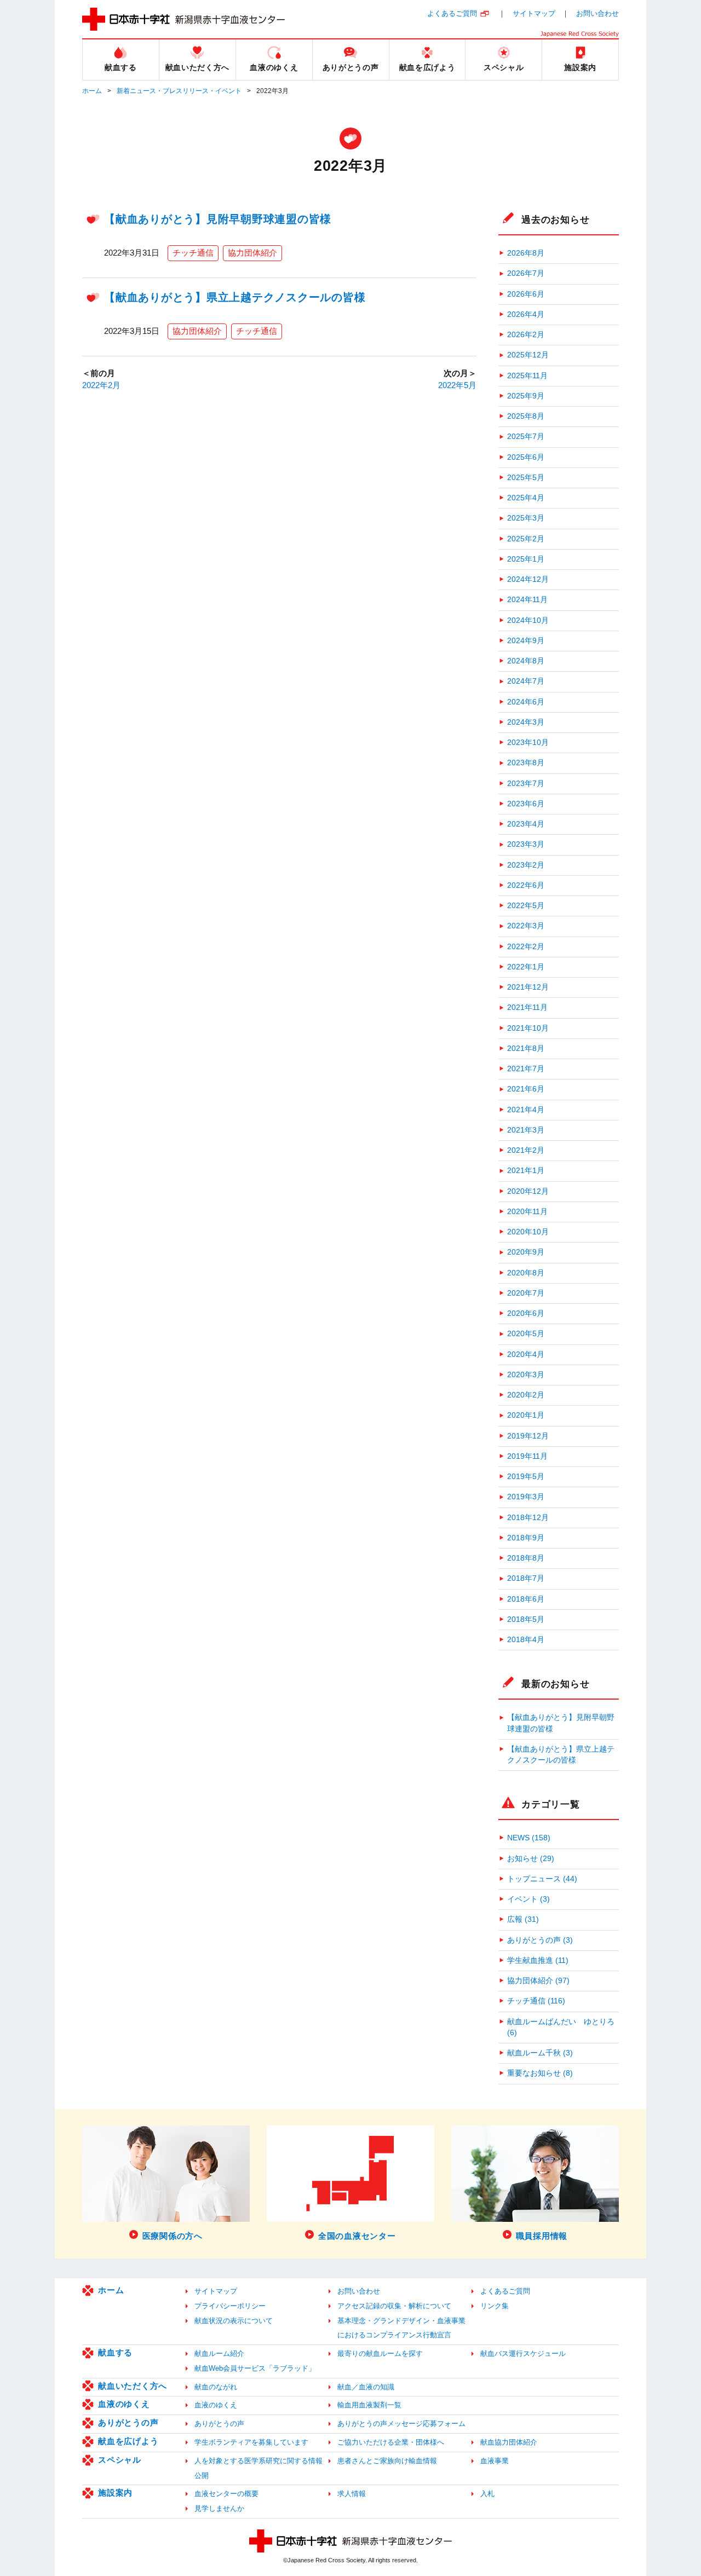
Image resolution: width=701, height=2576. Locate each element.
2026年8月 (526, 253)
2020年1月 (526, 1415)
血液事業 (495, 2461)
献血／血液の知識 (366, 2387)
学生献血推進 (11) (538, 1960)
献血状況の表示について (234, 2321)
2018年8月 (526, 1558)
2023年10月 (528, 743)
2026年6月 (526, 294)
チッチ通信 (193, 253)
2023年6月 (526, 804)
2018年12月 (528, 1518)
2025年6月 (526, 457)
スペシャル (120, 2460)
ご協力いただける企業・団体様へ (391, 2442)
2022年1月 (526, 967)
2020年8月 (526, 1273)
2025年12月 (528, 355)
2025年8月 (526, 416)
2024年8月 (526, 661)
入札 (487, 2494)
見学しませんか (219, 2508)
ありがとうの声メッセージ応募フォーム (401, 2424)
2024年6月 (526, 702)
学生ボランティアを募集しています (251, 2442)
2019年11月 (527, 1456)
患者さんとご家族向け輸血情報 (387, 2461)
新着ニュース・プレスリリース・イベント (179, 91)
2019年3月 (526, 1497)
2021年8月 (526, 1049)
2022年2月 (101, 385)
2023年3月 (526, 844)
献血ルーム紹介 (219, 2353)
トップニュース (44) (542, 1879)
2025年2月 (526, 539)
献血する (115, 2352)
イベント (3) (528, 1899)
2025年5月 (526, 478)
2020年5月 (526, 1334)
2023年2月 (526, 865)
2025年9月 (526, 396)
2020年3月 (526, 1375)
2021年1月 (526, 1171)
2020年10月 (528, 1232)
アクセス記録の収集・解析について (394, 2306)
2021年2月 (526, 1150)
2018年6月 (526, 1599)
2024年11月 (527, 600)
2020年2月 (526, 1395)
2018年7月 (526, 1578)
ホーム (92, 91)
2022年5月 (457, 385)
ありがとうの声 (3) (540, 1940)
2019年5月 (526, 1477)
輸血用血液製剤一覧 (369, 2405)
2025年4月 (526, 498)
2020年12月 (528, 1191)
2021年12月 (528, 987)
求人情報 (352, 2494)
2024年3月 (526, 722)
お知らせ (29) (531, 1859)
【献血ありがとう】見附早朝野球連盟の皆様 (218, 219)
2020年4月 (526, 1355)
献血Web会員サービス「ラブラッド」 (255, 2368)
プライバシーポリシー (230, 2306)
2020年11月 (527, 1212)
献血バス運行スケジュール (523, 2353)
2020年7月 (526, 1293)
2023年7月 (526, 784)
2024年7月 (526, 681)
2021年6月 (526, 1089)
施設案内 (115, 2493)
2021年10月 (528, 1028)
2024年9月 (526, 641)
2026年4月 (526, 314)
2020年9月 (526, 1252)
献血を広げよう (128, 2441)
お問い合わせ (597, 13)
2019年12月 (528, 1436)
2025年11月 (527, 376)
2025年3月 (526, 518)
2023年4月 (526, 824)
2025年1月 (526, 559)
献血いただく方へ (133, 2386)
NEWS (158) (529, 1838)
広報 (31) (523, 1919)
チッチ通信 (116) (536, 2001)
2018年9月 (526, 1538)
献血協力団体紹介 (509, 2442)
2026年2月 (526, 335)
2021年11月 (527, 1007)
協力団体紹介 (252, 253)
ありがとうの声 (128, 2422)
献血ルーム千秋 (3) (540, 2053)
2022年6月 (526, 885)
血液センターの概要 (226, 2494)
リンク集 (495, 2306)
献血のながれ (216, 2387)
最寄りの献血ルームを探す (380, 2353)
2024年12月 (528, 579)
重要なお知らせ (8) (540, 2073)
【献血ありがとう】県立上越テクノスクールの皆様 (235, 297)
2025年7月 (526, 437)
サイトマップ (534, 13)
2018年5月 (526, 1619)
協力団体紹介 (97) (538, 1981)
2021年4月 (526, 1110)
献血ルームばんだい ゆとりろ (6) (561, 2027)
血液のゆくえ (124, 2404)
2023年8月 (526, 763)
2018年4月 (526, 1640)
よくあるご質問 (452, 13)
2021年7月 (526, 1069)
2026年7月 (526, 273)
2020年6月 (526, 1313)
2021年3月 (526, 1130)
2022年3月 (526, 926)
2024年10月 (528, 620)
